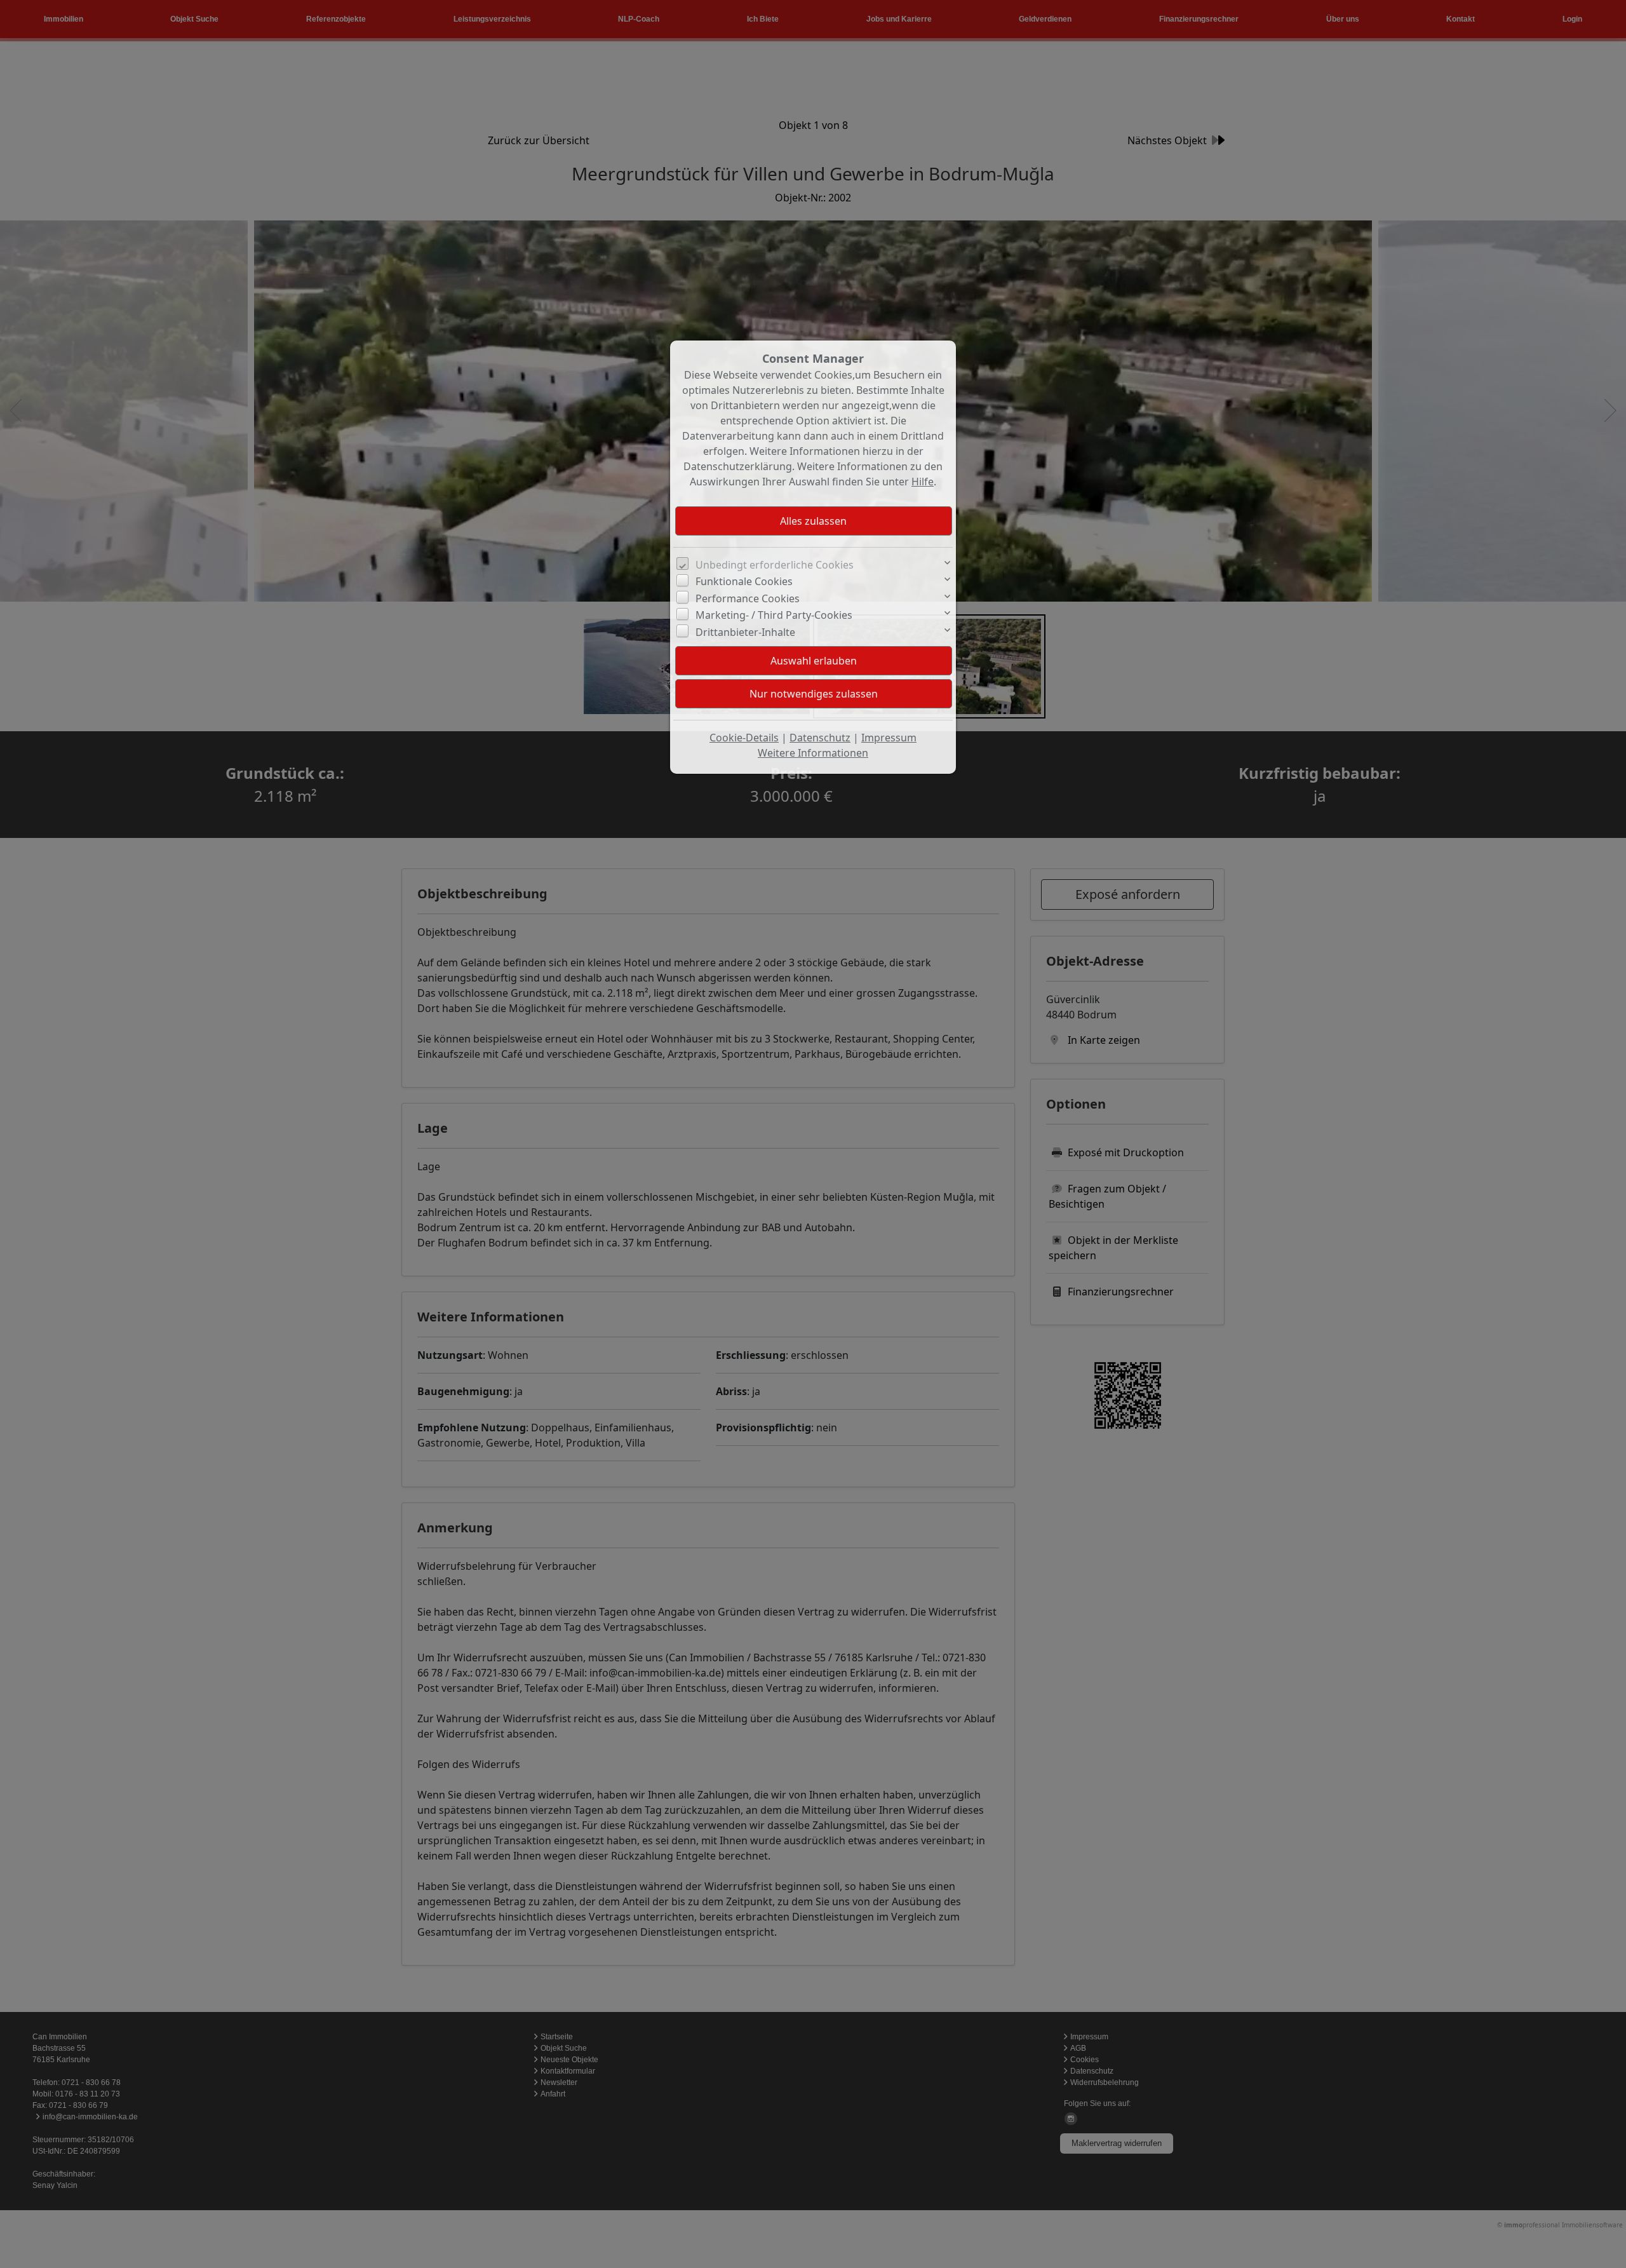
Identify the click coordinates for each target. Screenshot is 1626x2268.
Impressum (889, 738)
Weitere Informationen (813, 753)
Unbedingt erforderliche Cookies (775, 565)
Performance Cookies (748, 598)
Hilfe (923, 482)
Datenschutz (820, 738)
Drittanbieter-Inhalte (745, 632)
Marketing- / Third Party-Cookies (774, 615)
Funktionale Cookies (744, 581)
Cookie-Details (744, 738)
